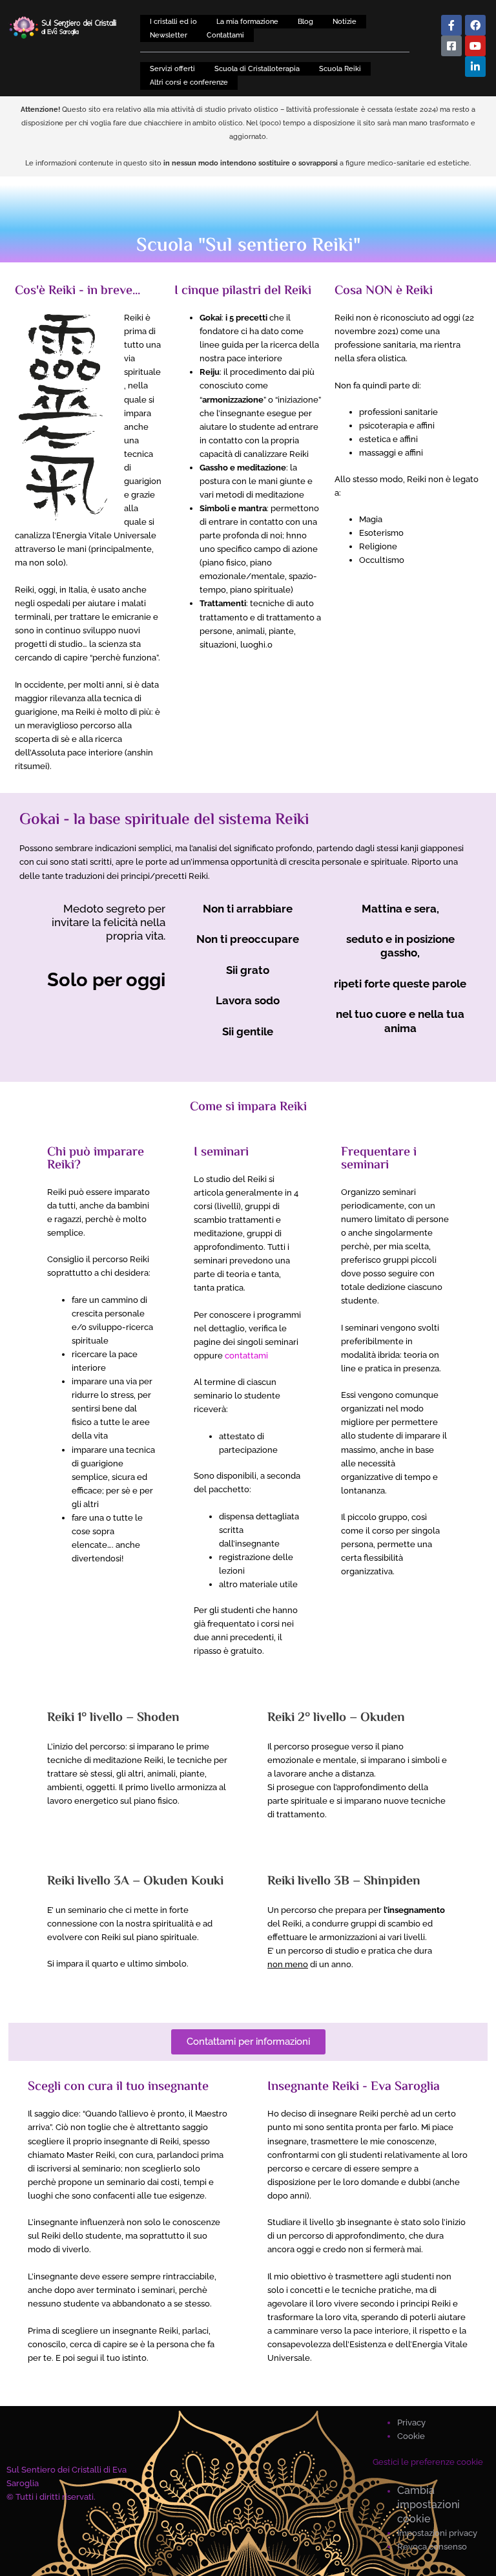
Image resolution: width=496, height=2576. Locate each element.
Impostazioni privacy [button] (437, 2533)
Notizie (345, 21)
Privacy (411, 2423)
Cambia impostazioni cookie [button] (429, 2505)
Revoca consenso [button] (432, 2547)
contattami (246, 1356)
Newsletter (169, 35)
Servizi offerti (172, 69)
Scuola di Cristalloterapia (257, 69)
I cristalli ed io (173, 21)
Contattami (225, 35)
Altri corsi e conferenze (189, 82)
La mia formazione (247, 21)
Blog (305, 21)
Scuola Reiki (340, 69)
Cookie (411, 2436)
